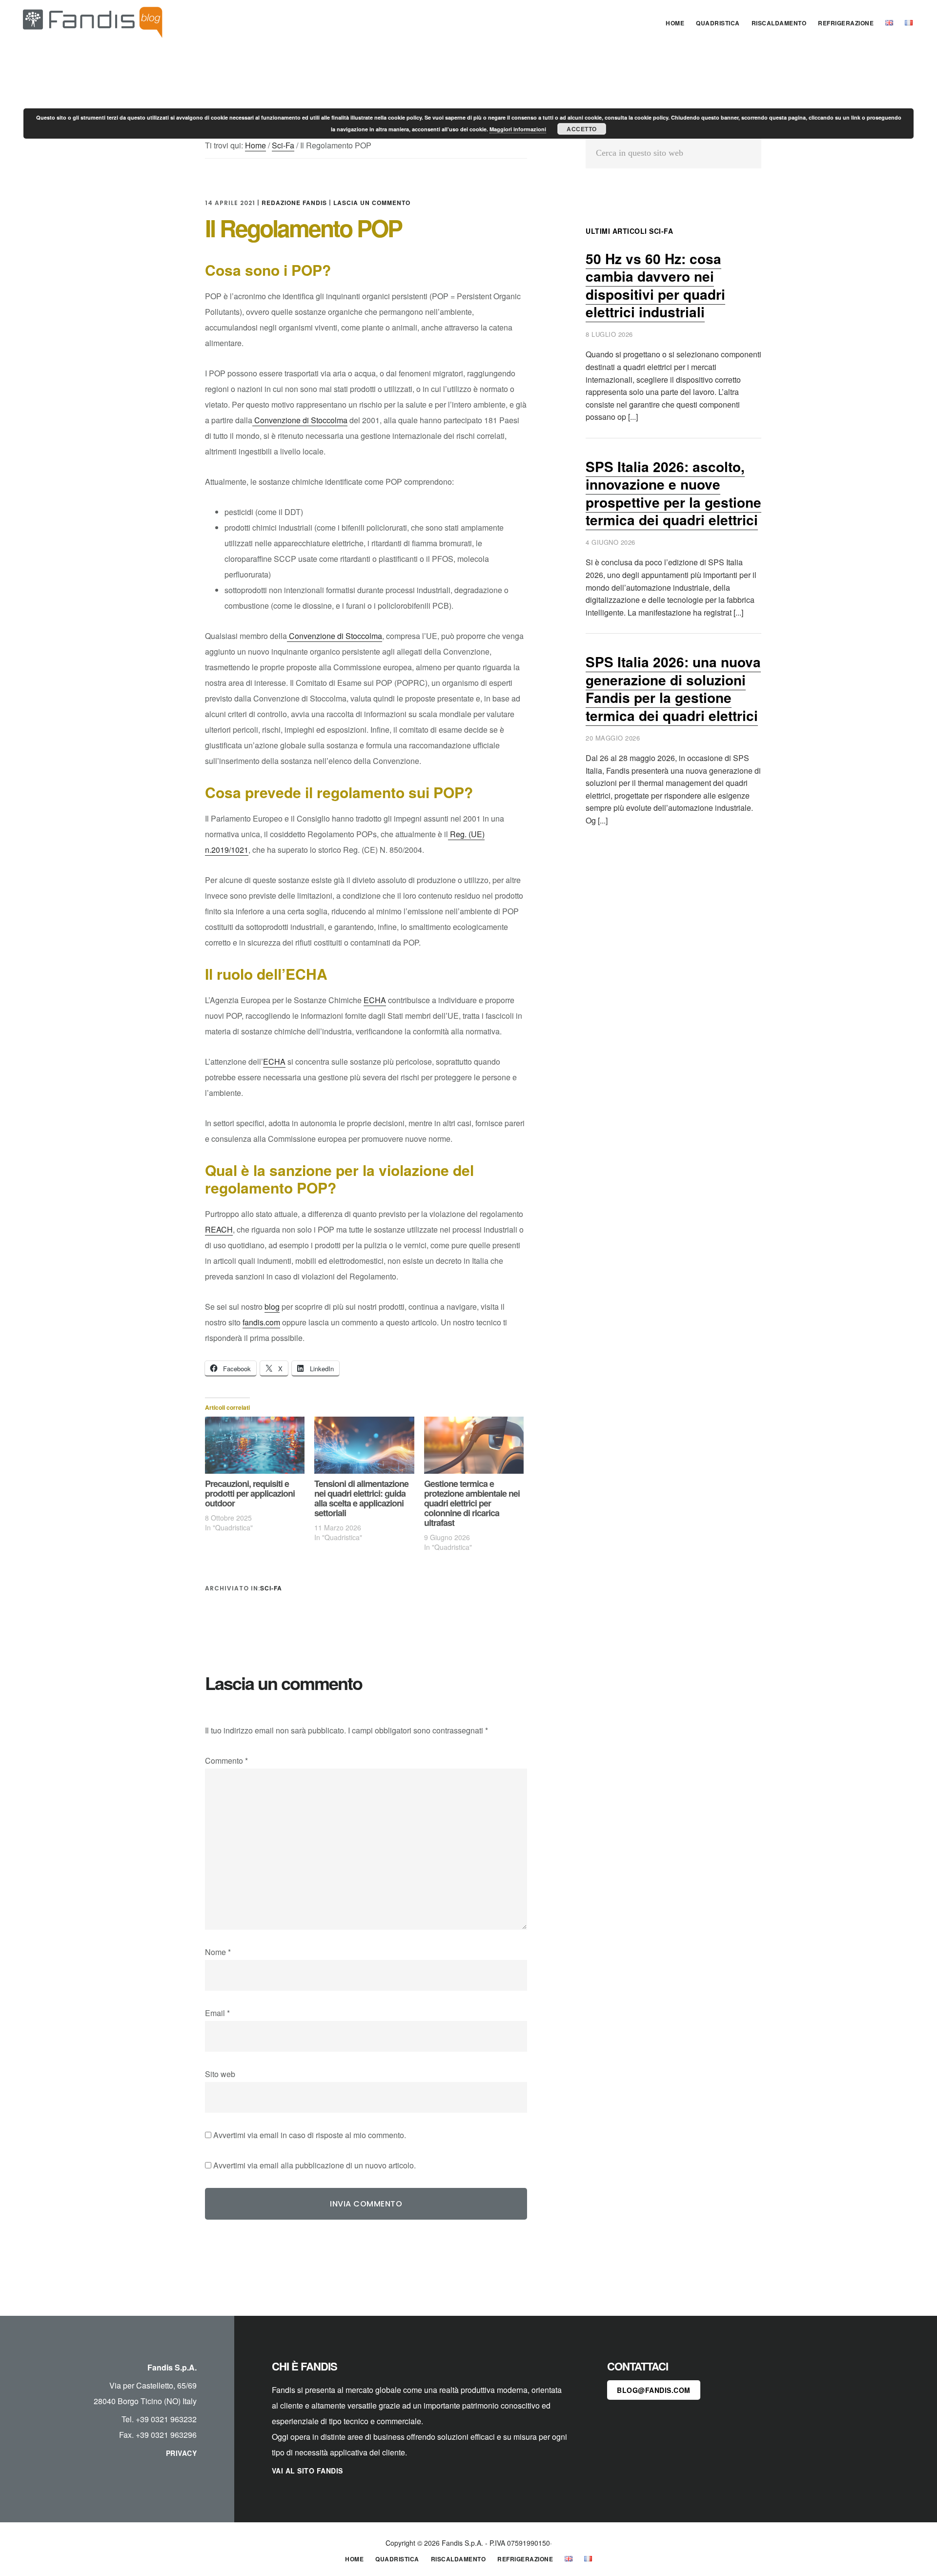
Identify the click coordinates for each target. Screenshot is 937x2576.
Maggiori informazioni (518, 129)
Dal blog (93, 21)
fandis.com (261, 1322)
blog (272, 1307)
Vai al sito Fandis (307, 2471)
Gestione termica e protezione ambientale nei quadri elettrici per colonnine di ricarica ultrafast (472, 1503)
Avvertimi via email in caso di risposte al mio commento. (310, 2135)
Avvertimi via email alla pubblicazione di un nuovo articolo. (315, 2165)
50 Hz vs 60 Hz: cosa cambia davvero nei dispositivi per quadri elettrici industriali (655, 285)
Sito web (220, 2074)
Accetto (582, 129)
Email (217, 2013)
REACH (219, 1229)
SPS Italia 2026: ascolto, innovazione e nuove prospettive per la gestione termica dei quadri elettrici (673, 493)
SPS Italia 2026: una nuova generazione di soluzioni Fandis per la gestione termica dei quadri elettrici (673, 688)
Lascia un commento (372, 203)
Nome (218, 1952)
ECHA (375, 1000)
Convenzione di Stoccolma (300, 420)
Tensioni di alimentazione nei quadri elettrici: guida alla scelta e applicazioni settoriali (361, 1498)
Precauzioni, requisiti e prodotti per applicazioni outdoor (250, 1493)
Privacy (182, 2453)
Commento (226, 1761)
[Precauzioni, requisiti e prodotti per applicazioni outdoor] (255, 1445)
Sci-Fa (271, 1588)
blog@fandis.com (654, 2390)
